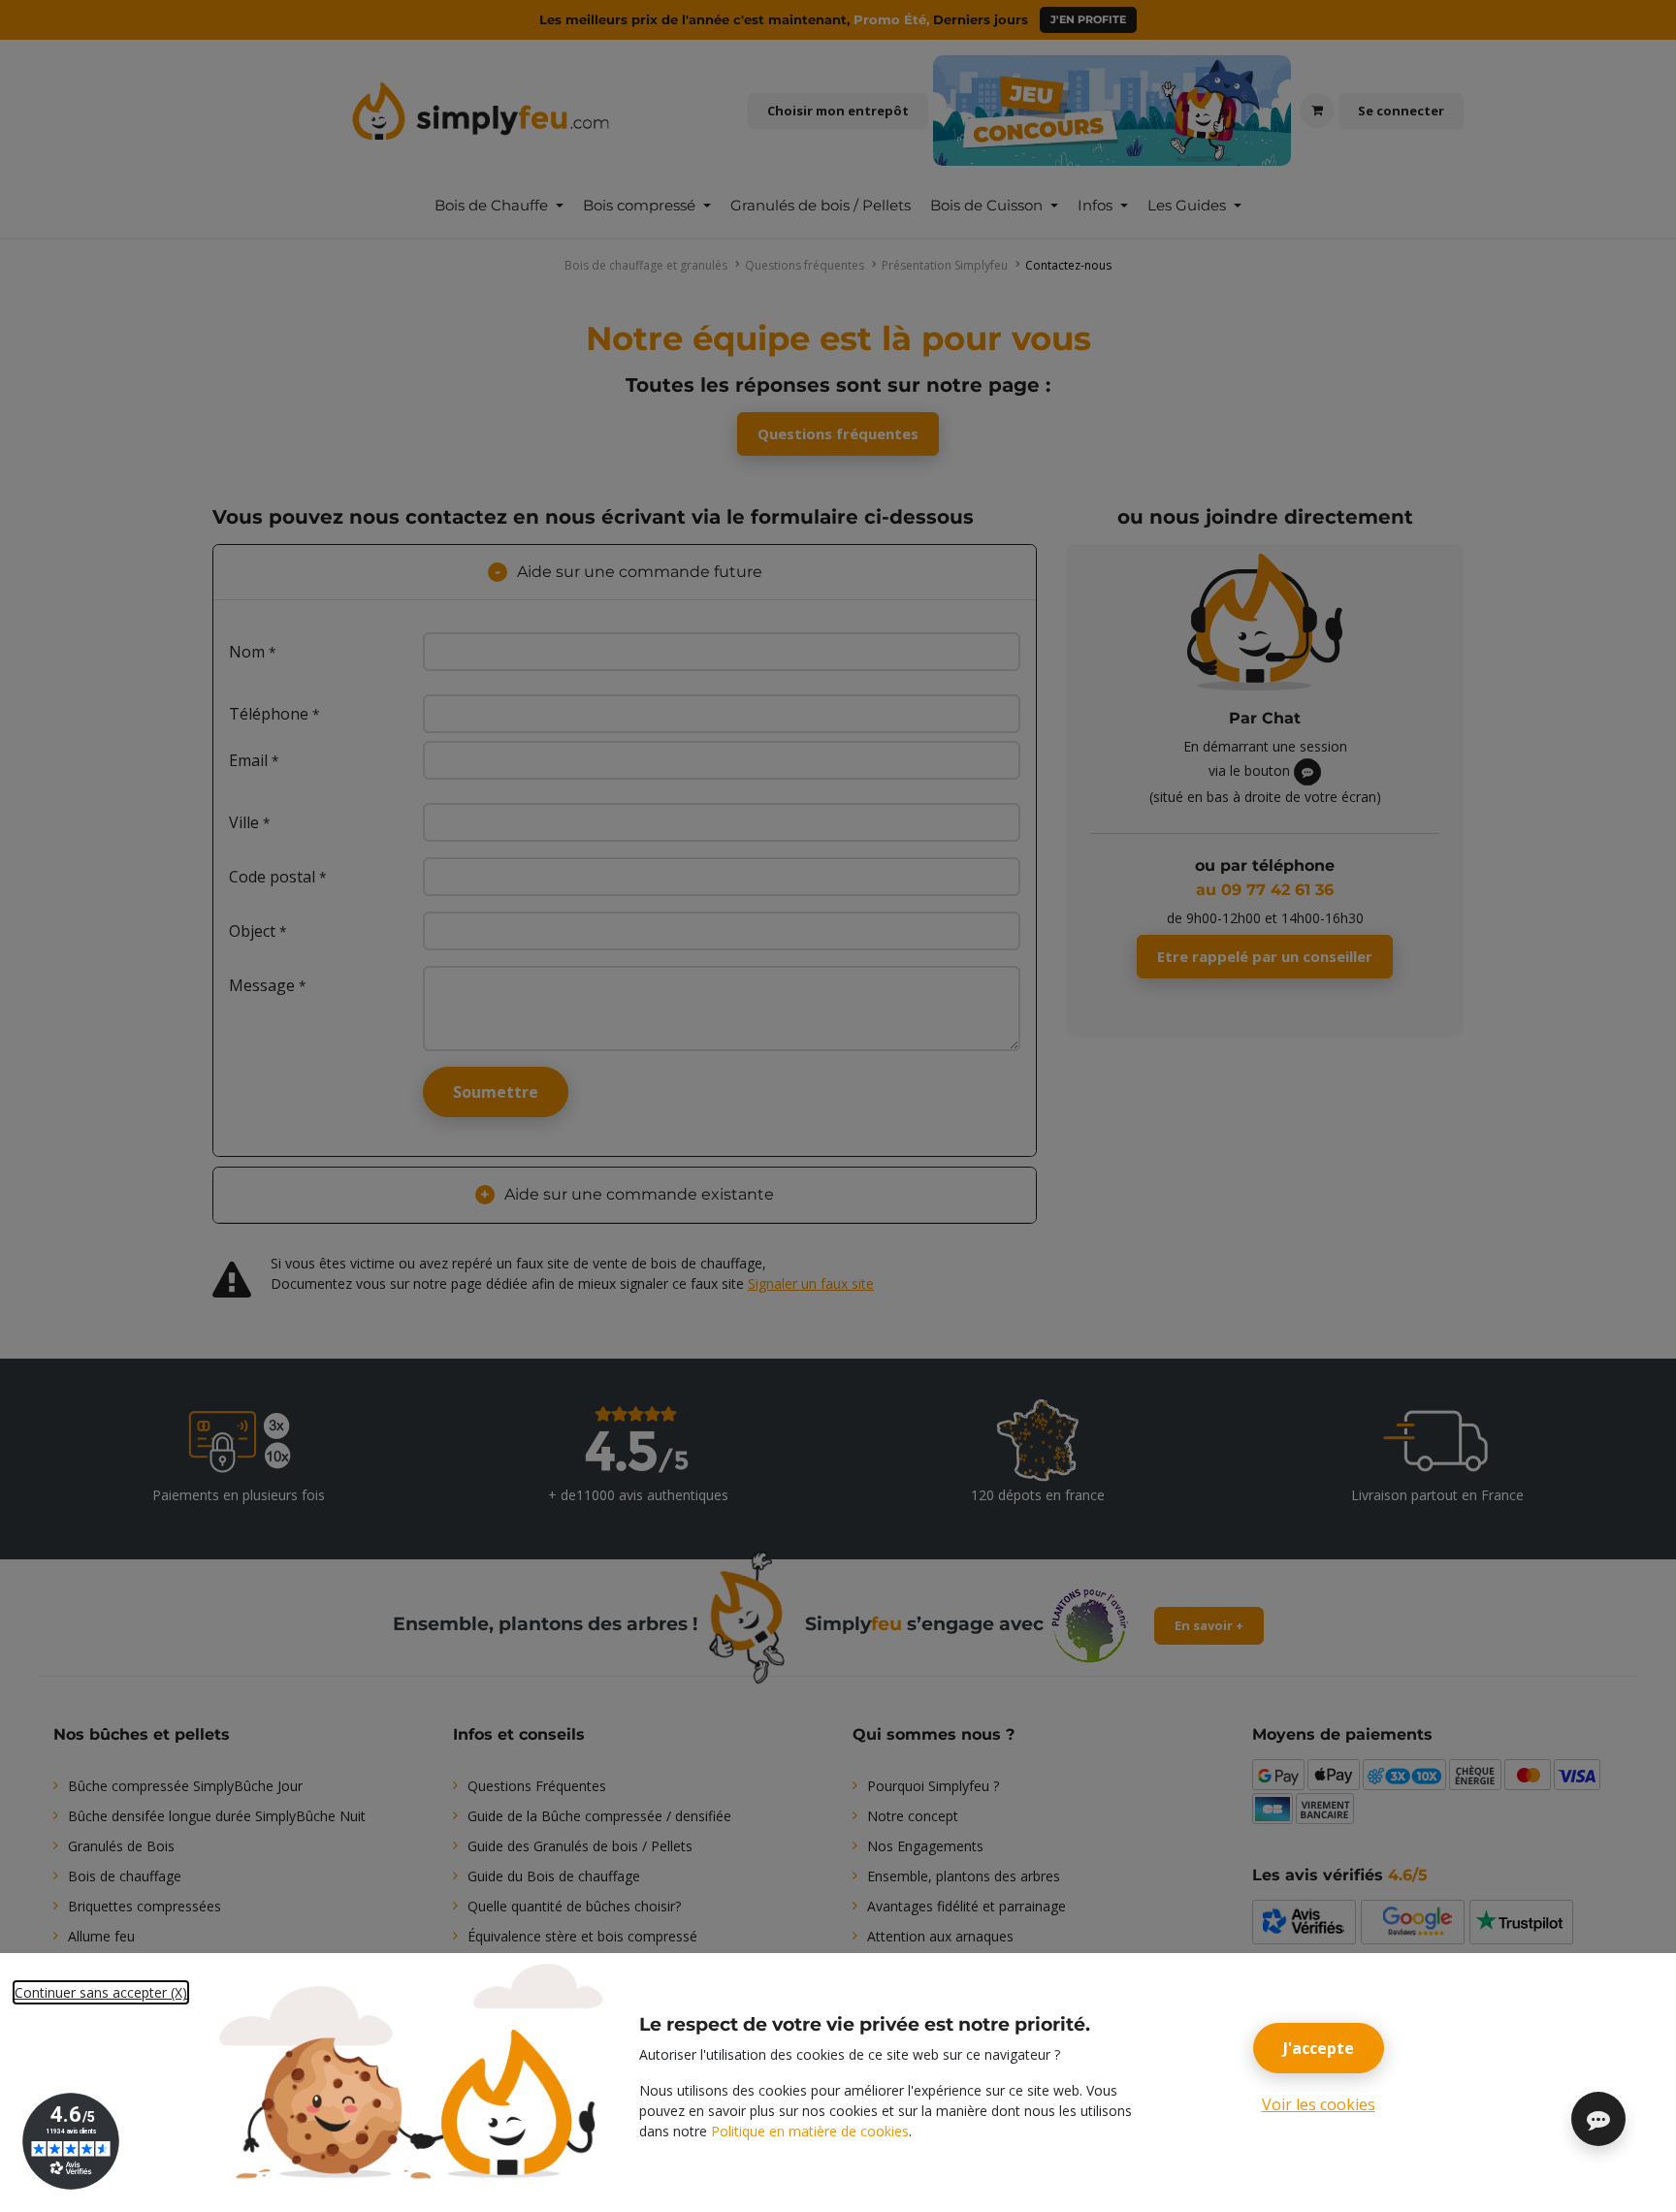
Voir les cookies (1319, 2104)
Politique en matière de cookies (810, 2131)
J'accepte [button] (1319, 2048)
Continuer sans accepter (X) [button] (101, 1992)
